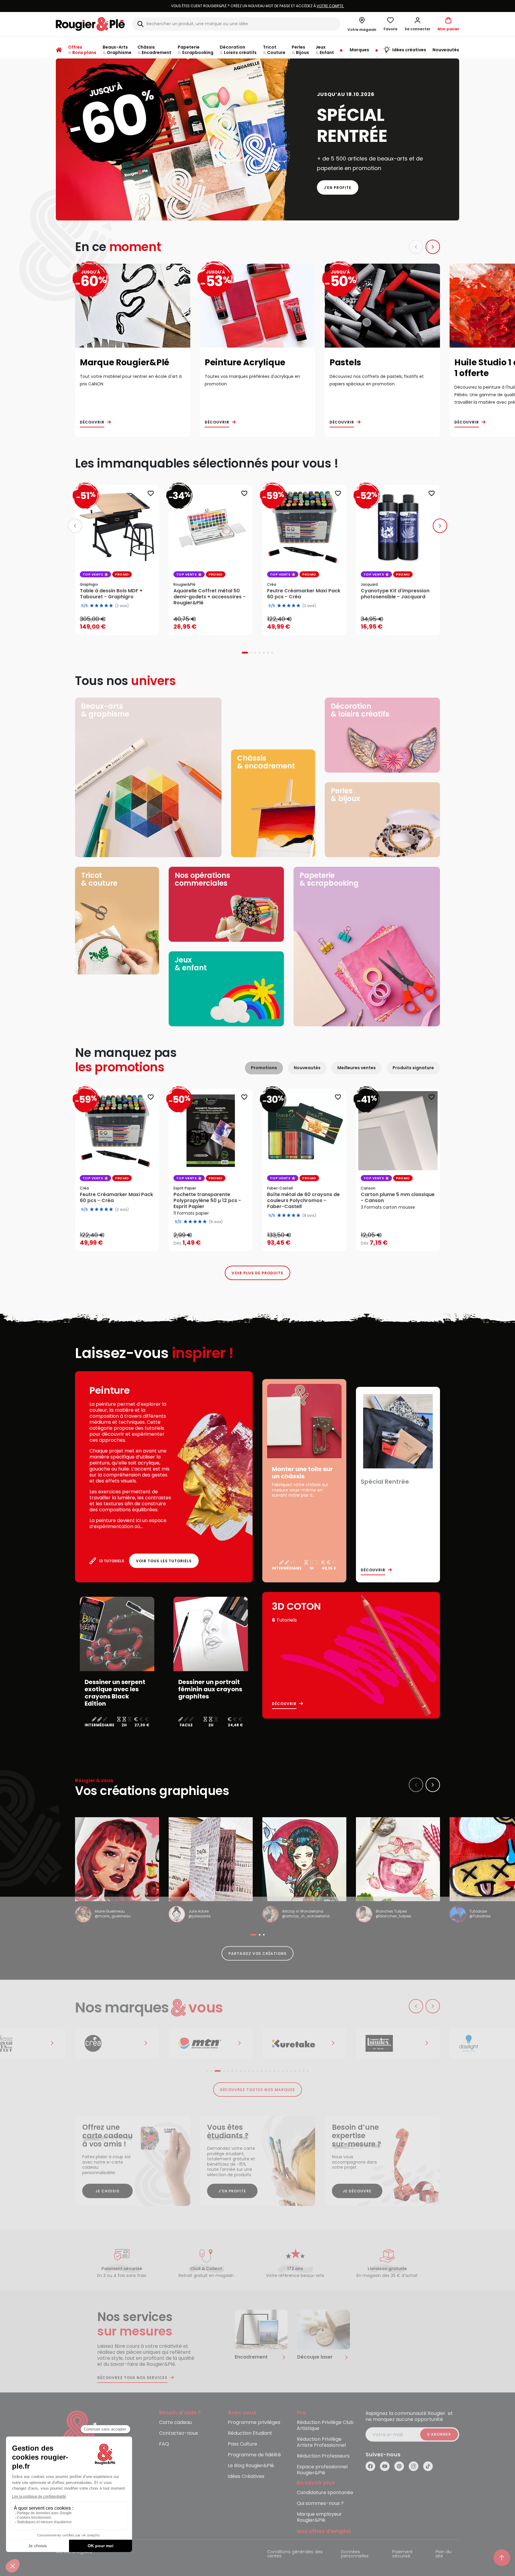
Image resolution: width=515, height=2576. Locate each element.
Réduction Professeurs (323, 2456)
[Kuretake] (211, 2043)
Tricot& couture (99, 879)
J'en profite (338, 188)
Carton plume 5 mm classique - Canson (398, 1198)
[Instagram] (414, 2466)
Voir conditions (293, 6)
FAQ (164, 2444)
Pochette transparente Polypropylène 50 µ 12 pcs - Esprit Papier (207, 1201)
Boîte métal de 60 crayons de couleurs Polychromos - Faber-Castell (303, 1201)
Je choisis (107, 2191)
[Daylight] (398, 2043)
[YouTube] (385, 2466)
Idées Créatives (246, 2477)
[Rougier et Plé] (80, 2435)
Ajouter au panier (122, 625)
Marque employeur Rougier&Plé (319, 2517)
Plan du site (443, 2554)
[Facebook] (370, 2466)
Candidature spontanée (325, 2493)
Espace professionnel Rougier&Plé (322, 2470)
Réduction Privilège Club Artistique (325, 2426)
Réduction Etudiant (250, 2433)
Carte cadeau (175, 2423)
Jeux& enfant (191, 964)
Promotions (264, 1068)
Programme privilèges (254, 2423)
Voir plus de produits (257, 1273)
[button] (417, 24)
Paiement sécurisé (402, 2554)
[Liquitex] (304, 2043)
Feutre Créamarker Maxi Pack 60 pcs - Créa (116, 1198)
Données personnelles (355, 2554)
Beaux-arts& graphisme (105, 710)
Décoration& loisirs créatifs (360, 710)
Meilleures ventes (357, 1068)
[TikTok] (428, 2466)
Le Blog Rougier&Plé (251, 2466)
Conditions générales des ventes (295, 2554)
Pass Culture (242, 2444)
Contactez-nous (179, 2433)
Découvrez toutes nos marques (258, 2090)
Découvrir (92, 422)
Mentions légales (74, 2552)
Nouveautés (307, 1068)
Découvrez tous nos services (132, 2378)
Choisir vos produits (216, 1239)
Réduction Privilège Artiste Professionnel (321, 2442)
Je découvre (357, 2191)
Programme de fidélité (254, 2455)
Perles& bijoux (345, 795)
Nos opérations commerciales (202, 879)
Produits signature (413, 1068)
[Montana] (117, 2043)
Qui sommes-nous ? (320, 2504)
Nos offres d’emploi (324, 2531)
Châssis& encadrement (266, 762)
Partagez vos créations (257, 1954)
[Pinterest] (399, 2466)
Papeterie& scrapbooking (329, 879)
